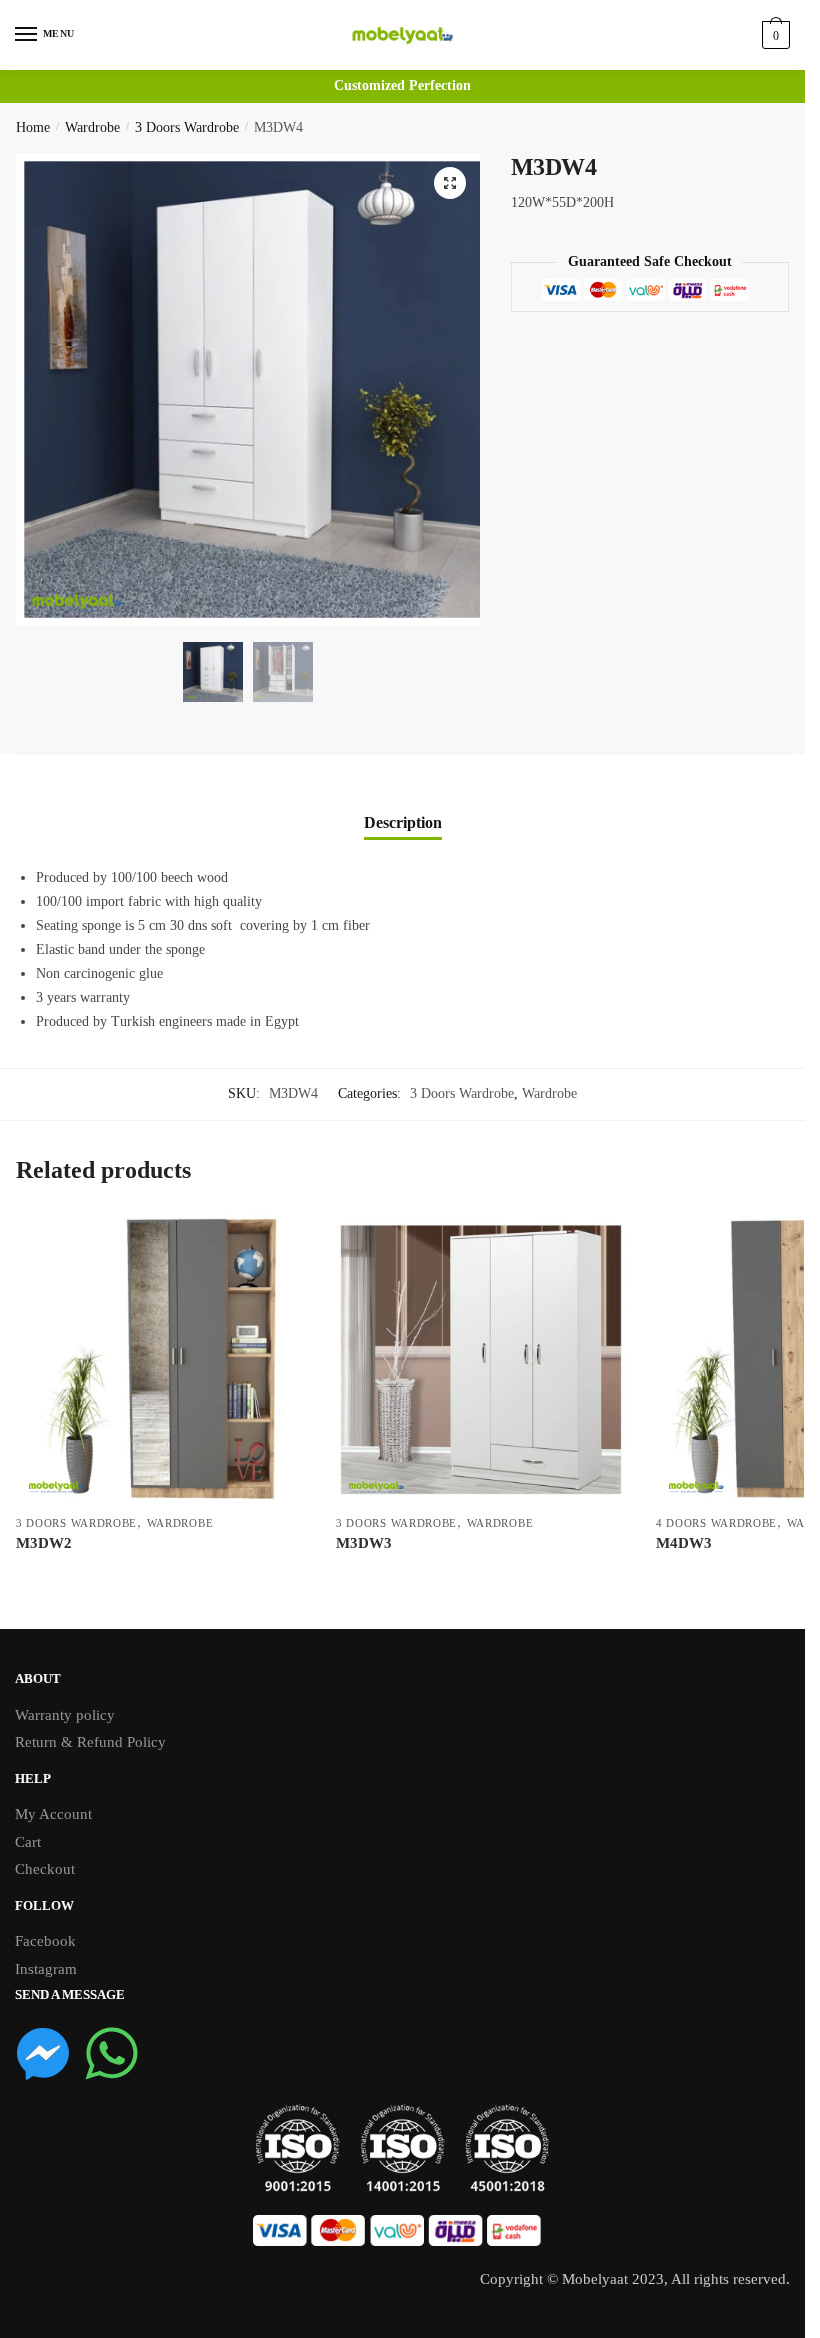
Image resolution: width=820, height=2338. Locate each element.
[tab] (403, 806)
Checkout (45, 1869)
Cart (28, 1842)
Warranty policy (65, 1715)
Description (403, 822)
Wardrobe (92, 127)
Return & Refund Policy (90, 1742)
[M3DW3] (481, 1359)
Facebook (45, 1941)
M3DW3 (364, 1543)
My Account (53, 1814)
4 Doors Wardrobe (716, 1523)
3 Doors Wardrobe (187, 127)
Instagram (46, 1969)
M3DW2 (44, 1543)
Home (33, 127)
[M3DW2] (161, 1359)
